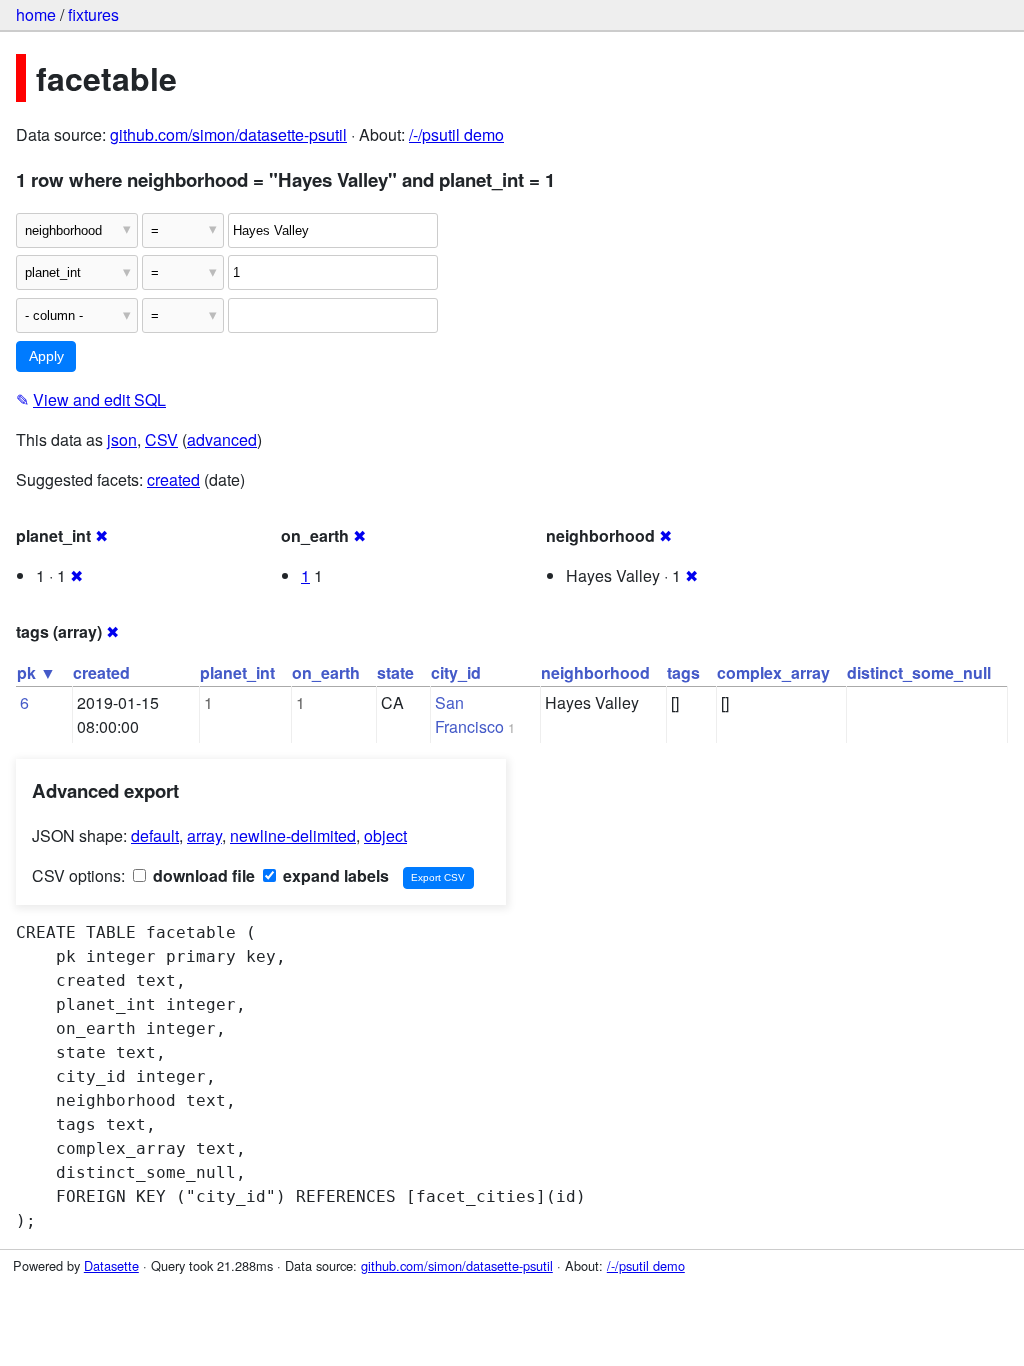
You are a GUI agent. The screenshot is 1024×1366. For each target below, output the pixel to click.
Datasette (111, 1265)
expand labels (334, 875)
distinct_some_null (919, 672)
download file (202, 875)
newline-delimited (293, 835)
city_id (456, 672)
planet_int (237, 672)
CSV (161, 439)
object (385, 835)
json (122, 439)
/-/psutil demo (456, 134)
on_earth (326, 672)
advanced (222, 439)
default (155, 835)
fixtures (93, 14)
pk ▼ (36, 672)
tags (683, 672)
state (395, 672)
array (204, 835)
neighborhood (595, 672)
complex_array (773, 672)
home (36, 14)
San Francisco (469, 714)
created (173, 479)
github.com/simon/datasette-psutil (228, 134)
